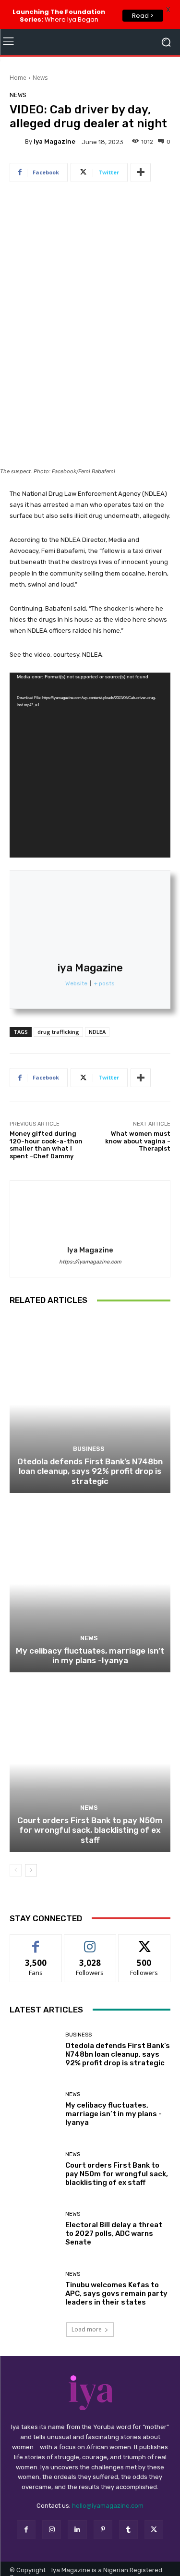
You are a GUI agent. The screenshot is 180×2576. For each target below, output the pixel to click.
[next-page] (31, 1870)
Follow (90, 1942)
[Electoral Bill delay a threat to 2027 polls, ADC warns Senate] (34, 2229)
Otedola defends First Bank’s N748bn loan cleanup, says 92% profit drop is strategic (90, 1471)
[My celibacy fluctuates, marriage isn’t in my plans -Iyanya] (90, 1584)
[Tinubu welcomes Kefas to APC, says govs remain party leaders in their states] (34, 2289)
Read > (143, 16)
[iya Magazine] (17, 142)
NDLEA (97, 1032)
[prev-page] (16, 1870)
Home (18, 78)
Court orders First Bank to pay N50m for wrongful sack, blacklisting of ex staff (90, 1830)
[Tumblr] (128, 2530)
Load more (87, 2329)
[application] (90, 765)
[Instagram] (52, 2530)
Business (89, 1449)
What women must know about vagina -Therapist (138, 1141)
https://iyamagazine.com (90, 1262)
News (40, 78)
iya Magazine (54, 141)
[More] (141, 172)
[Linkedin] (77, 2530)
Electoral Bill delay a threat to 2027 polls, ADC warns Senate (114, 2233)
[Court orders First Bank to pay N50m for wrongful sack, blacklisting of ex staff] (90, 1763)
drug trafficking (58, 1032)
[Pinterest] (103, 2530)
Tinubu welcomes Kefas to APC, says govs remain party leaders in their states (116, 2294)
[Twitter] (154, 2530)
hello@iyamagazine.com (108, 2506)
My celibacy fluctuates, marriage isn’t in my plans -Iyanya (90, 1656)
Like (36, 1942)
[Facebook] (26, 2530)
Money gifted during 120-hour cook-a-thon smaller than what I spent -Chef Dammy (46, 1145)
